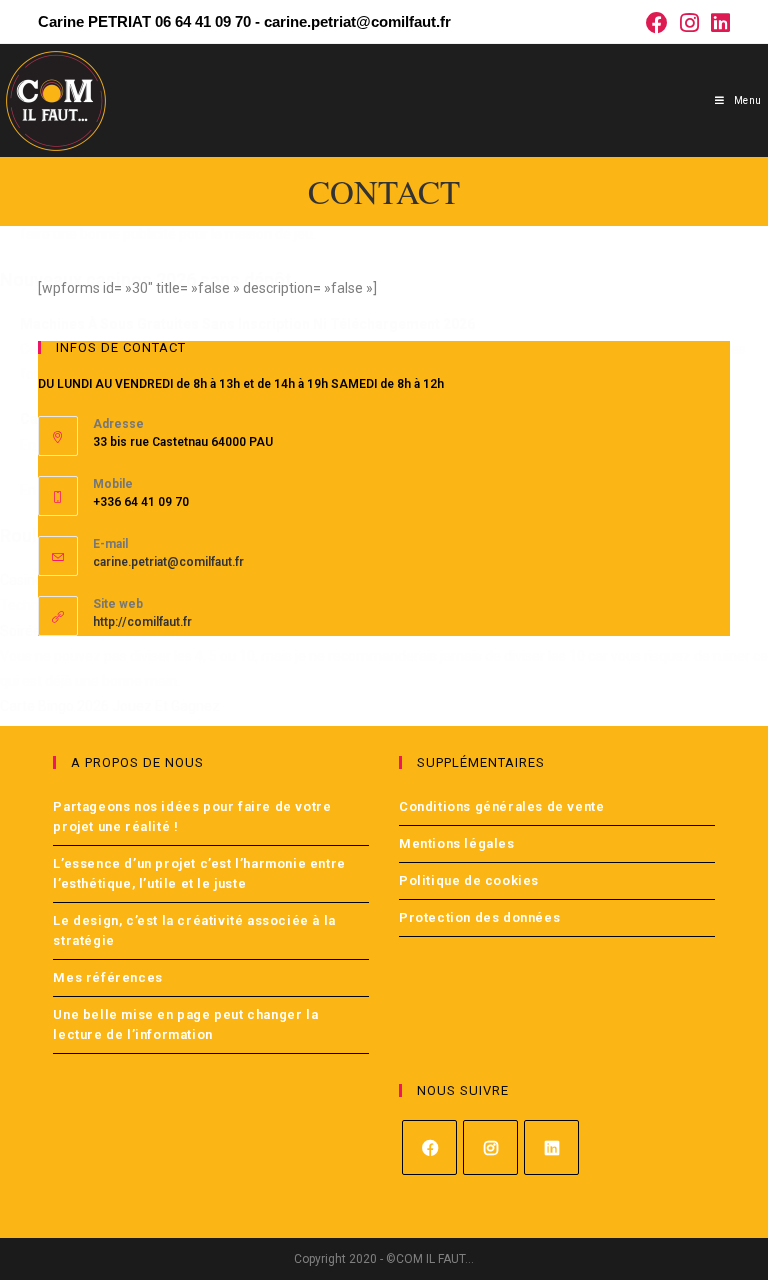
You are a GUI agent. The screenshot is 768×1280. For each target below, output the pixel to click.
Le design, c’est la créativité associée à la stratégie (194, 930)
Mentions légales (457, 843)
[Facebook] (429, 1147)
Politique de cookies (469, 880)
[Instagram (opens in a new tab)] (689, 23)
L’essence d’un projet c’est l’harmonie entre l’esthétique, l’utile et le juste (199, 873)
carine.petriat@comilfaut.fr (168, 562)
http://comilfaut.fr (142, 622)
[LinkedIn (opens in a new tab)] (717, 23)
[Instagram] (490, 1147)
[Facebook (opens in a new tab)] (657, 23)
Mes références (107, 977)
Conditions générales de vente (501, 806)
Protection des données (479, 917)
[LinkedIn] (551, 1147)
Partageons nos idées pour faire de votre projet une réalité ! (192, 816)
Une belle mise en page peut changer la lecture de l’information (185, 1024)
